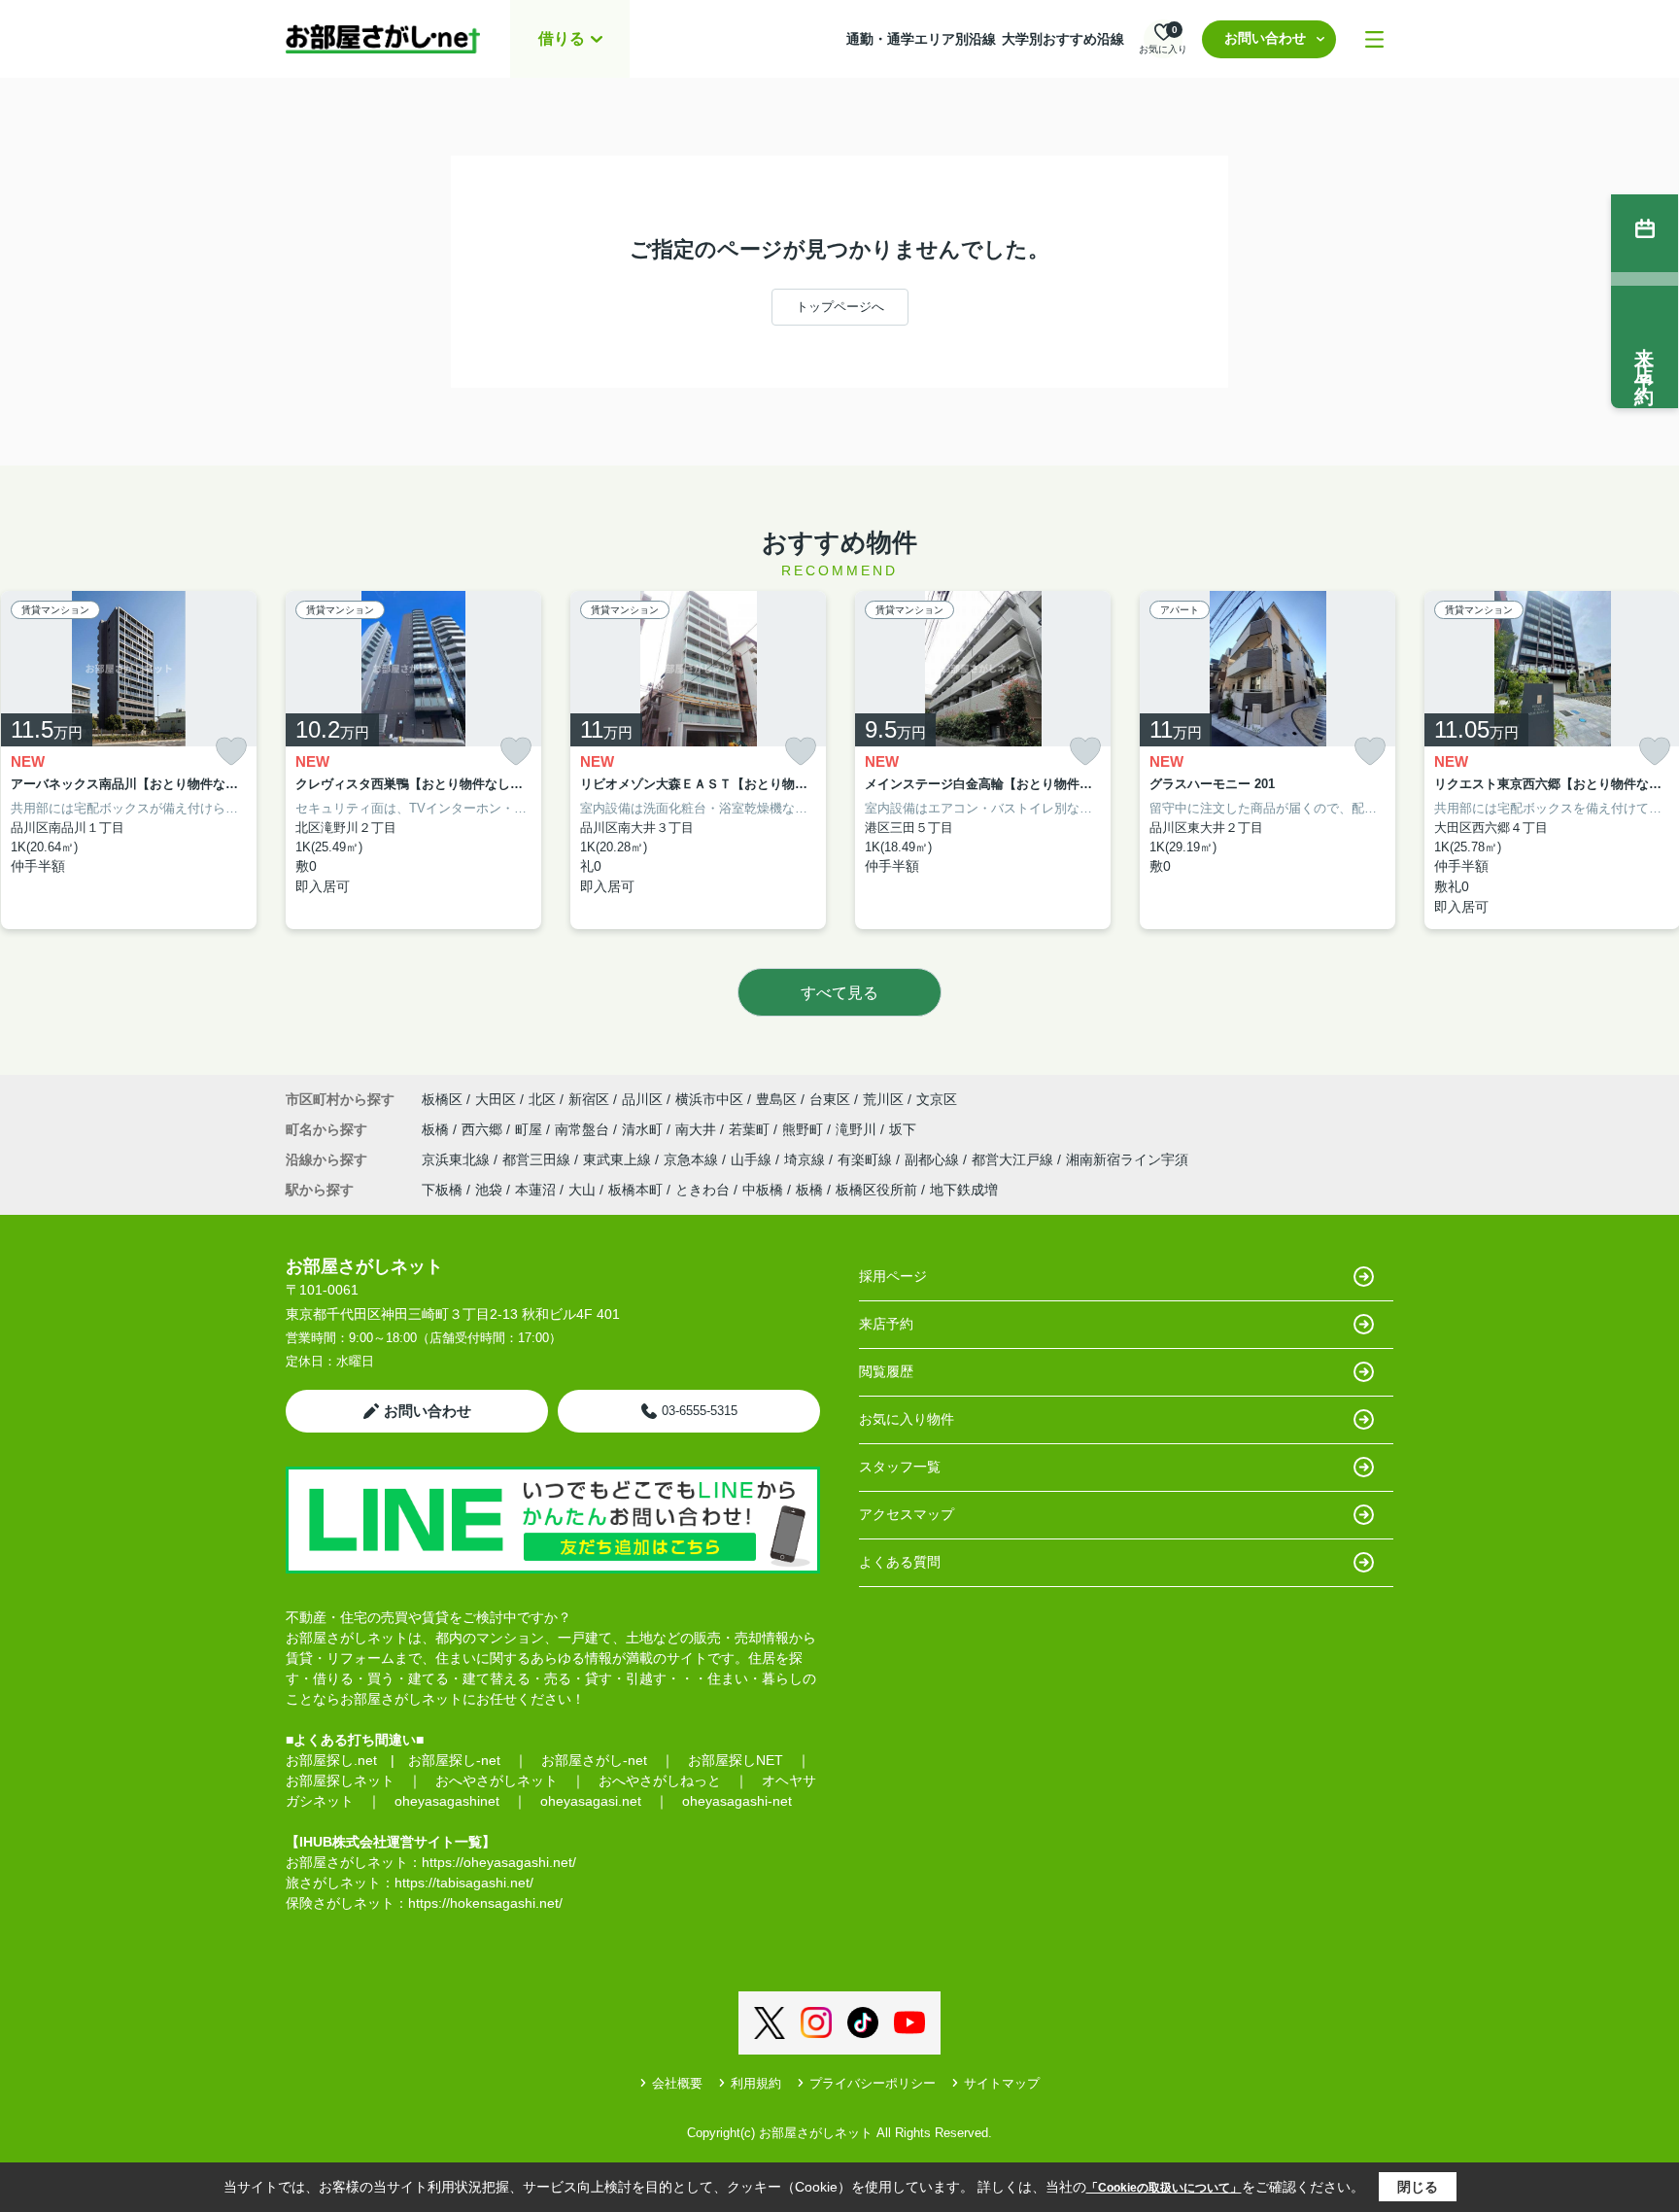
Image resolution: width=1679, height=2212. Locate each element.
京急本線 (693, 1159)
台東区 (830, 1099)
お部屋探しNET (736, 1760)
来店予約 (886, 1324)
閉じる (1418, 2187)
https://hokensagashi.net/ (485, 1903)
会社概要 (677, 2083)
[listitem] (413, 760)
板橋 (437, 1129)
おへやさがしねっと (660, 1780)
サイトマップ (1002, 2083)
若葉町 (751, 1129)
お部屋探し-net (454, 1760)
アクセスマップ (907, 1514)
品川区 (642, 1099)
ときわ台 (702, 1190)
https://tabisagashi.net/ (464, 1883)
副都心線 (934, 1159)
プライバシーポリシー (873, 2083)
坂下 (903, 1129)
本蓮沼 (535, 1190)
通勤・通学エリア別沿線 (921, 39)
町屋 (531, 1129)
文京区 (937, 1099)
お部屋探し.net (331, 1760)
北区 (542, 1099)
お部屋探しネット (340, 1780)
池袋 (489, 1190)
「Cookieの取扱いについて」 (1164, 2188)
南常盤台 (584, 1129)
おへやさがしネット (497, 1780)
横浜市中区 (709, 1099)
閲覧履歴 (886, 1371)
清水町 (644, 1129)
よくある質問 (900, 1562)
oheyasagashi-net (737, 1801)
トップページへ (840, 307)
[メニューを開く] (1374, 39)
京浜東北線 (458, 1159)
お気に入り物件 (907, 1419)
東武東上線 (619, 1159)
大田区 (496, 1099)
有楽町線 (867, 1159)
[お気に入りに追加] (231, 752)
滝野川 (858, 1129)
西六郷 (484, 1129)
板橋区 (442, 1099)
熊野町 (805, 1129)
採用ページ (893, 1276)
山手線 (753, 1159)
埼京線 (806, 1159)
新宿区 (589, 1099)
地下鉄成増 (964, 1190)
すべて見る (839, 993)
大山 (582, 1190)
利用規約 (756, 2083)
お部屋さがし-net (594, 1760)
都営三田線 (538, 1159)
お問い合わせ (1265, 38)
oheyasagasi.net (591, 1801)
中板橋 (763, 1190)
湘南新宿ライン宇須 (1127, 1159)
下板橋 (442, 1190)
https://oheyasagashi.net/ (499, 1862)
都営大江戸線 (1014, 1159)
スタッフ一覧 (900, 1467)
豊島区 (776, 1099)
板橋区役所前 (876, 1190)
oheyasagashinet (447, 1801)
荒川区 (883, 1099)
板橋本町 (635, 1190)
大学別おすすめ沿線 (1063, 39)
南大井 (698, 1129)
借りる (562, 38)
